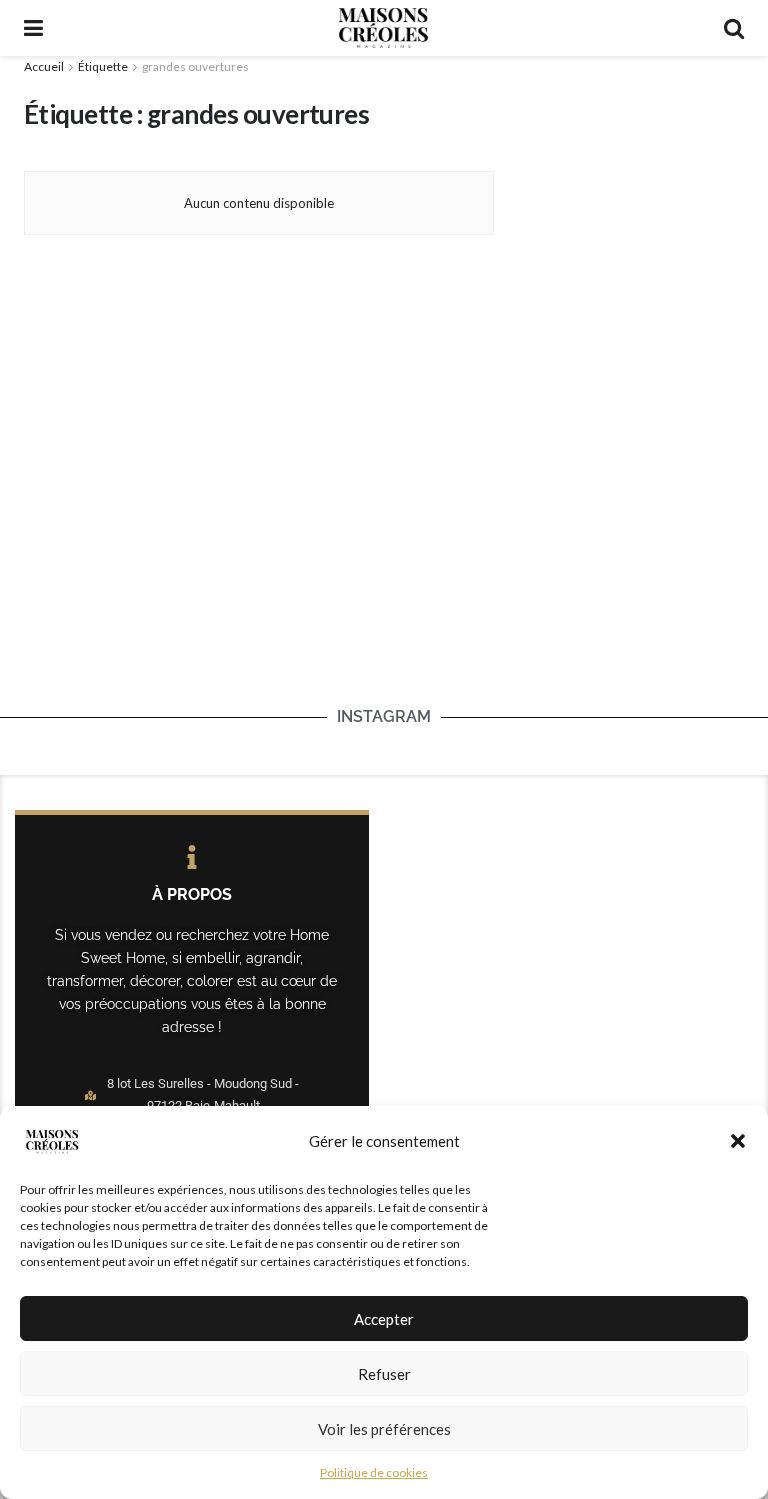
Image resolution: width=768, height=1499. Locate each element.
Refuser (384, 1374)
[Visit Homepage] (383, 28)
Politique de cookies (374, 1472)
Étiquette (103, 66)
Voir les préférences (384, 1429)
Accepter (384, 1319)
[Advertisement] (634, 177)
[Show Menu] (33, 28)
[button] (738, 1141)
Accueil (44, 66)
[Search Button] (734, 28)
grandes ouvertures (195, 66)
